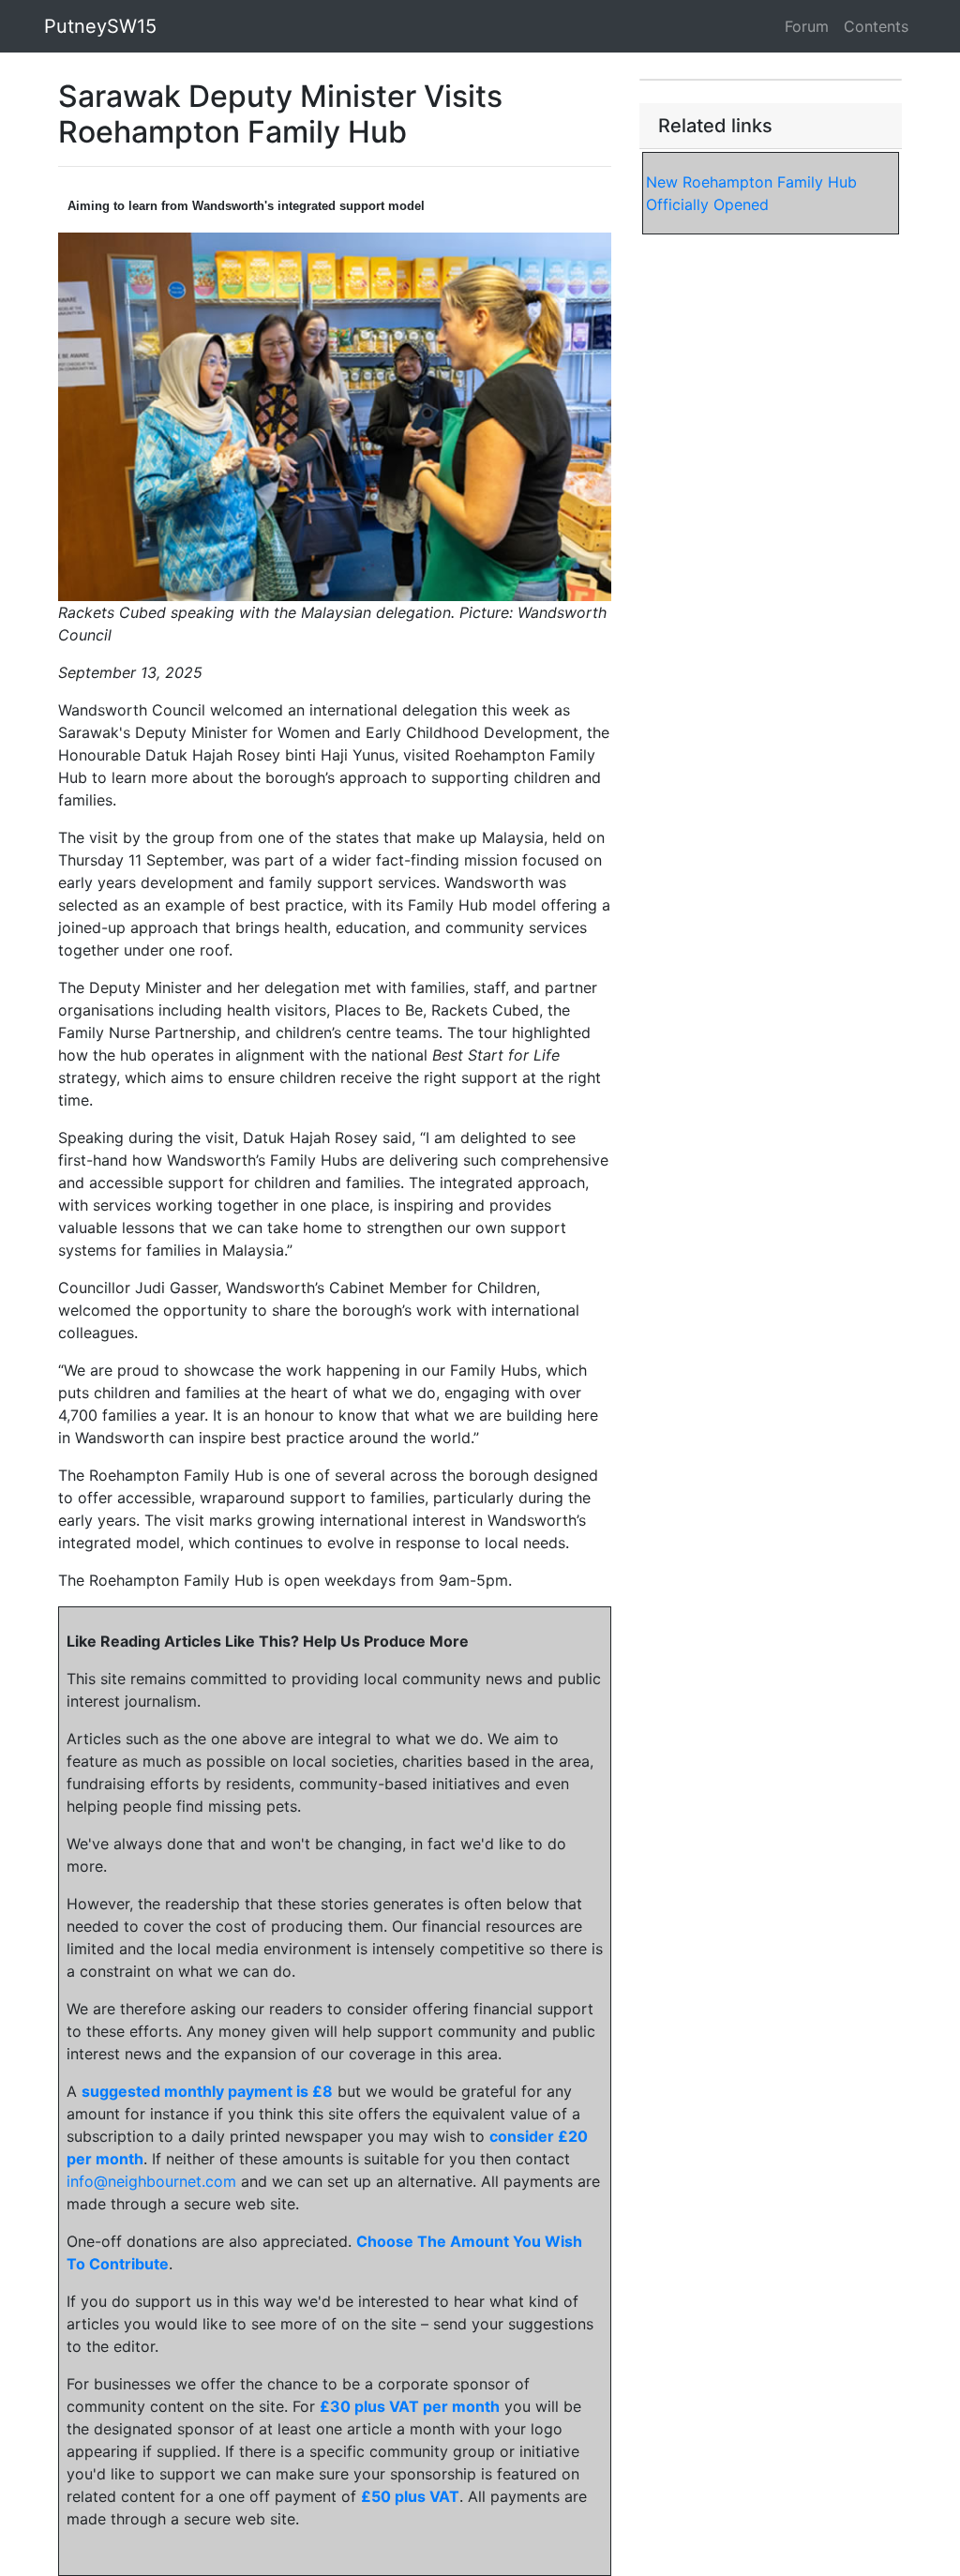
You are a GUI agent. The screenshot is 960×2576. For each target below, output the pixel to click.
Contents (876, 26)
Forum (807, 26)
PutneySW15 (100, 26)
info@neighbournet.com (151, 2181)
